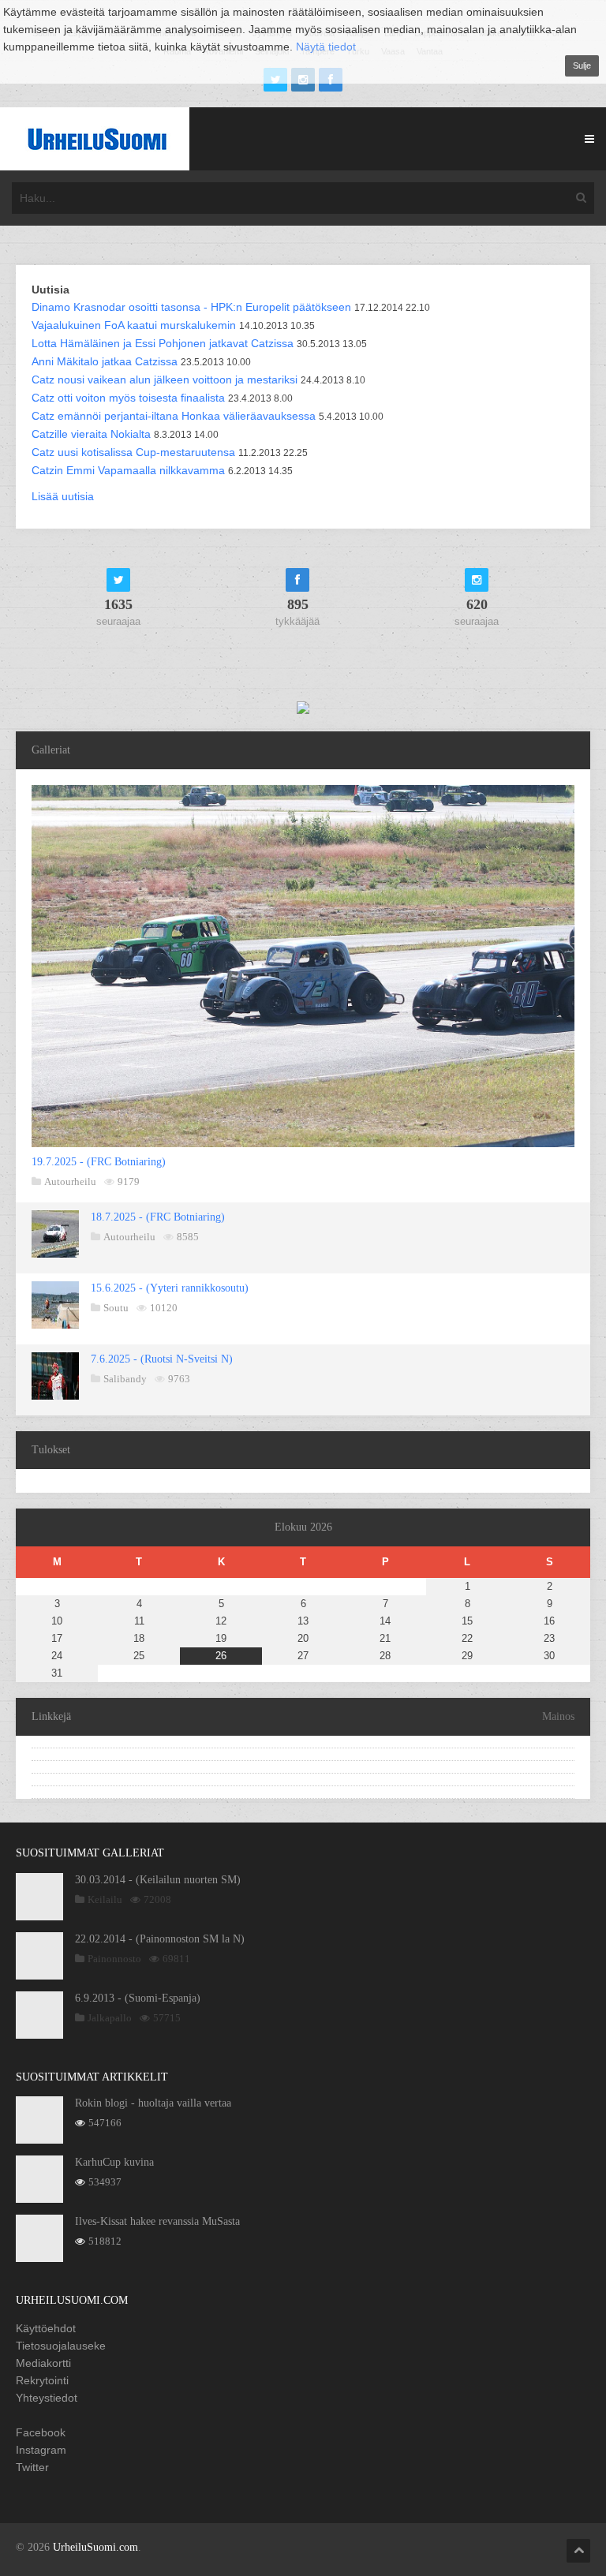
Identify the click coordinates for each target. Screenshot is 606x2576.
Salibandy (125, 1379)
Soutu (116, 1308)
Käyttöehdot (46, 2328)
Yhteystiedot (47, 2398)
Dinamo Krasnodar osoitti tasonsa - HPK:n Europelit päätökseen (191, 307)
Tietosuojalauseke (61, 2346)
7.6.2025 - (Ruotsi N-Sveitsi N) (162, 1359)
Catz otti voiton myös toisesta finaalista (128, 398)
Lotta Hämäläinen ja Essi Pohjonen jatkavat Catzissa (163, 343)
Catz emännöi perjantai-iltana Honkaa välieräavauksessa (174, 416)
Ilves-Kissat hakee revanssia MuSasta (157, 2221)
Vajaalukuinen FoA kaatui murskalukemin (134, 325)
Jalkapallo (110, 2018)
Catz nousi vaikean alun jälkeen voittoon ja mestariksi (165, 379)
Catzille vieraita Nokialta (91, 434)
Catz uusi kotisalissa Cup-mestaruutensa (133, 452)
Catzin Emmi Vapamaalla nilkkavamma (128, 470)
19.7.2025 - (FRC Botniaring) (99, 1162)
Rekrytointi (42, 2380)
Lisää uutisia (63, 496)
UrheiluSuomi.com (95, 2547)
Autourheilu (70, 1181)
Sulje (582, 65)
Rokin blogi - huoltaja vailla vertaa (153, 2103)
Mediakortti (43, 2363)
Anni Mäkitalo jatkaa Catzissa (105, 361)
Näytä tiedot (326, 47)
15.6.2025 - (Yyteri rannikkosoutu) (170, 1288)
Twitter (32, 2467)
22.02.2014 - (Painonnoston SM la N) (160, 1939)
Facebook (41, 2432)
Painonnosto (114, 1959)
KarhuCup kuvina (114, 2162)
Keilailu (105, 1899)
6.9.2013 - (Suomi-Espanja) (138, 1998)
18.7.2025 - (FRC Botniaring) (158, 1217)
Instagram (41, 2450)
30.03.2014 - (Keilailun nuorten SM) (158, 1880)
